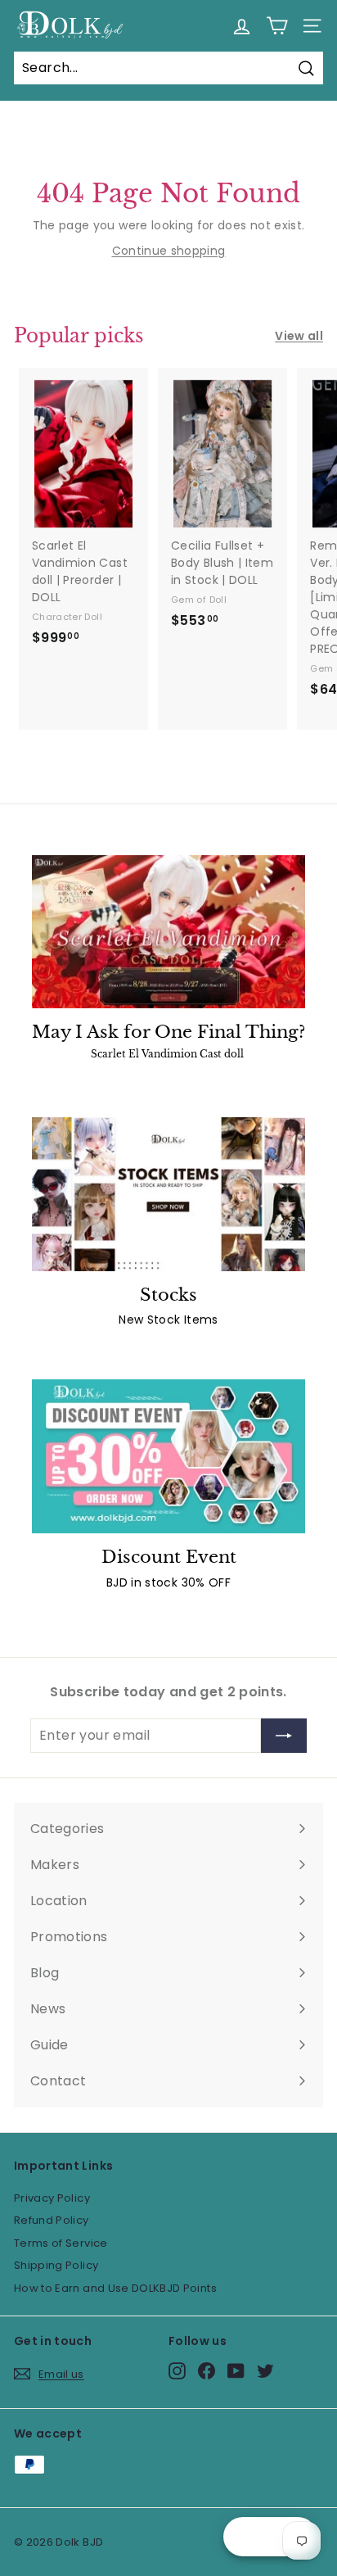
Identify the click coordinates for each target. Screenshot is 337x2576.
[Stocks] (168, 1194)
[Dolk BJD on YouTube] (236, 2371)
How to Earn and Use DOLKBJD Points (115, 2288)
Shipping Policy (56, 2265)
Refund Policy (52, 2220)
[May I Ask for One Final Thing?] (168, 932)
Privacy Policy (52, 2198)
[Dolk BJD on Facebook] (207, 2371)
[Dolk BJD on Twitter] (265, 2371)
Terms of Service (61, 2243)
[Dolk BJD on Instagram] (177, 2371)
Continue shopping (169, 251)
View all (299, 336)
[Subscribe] (284, 1736)
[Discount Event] (168, 1456)
